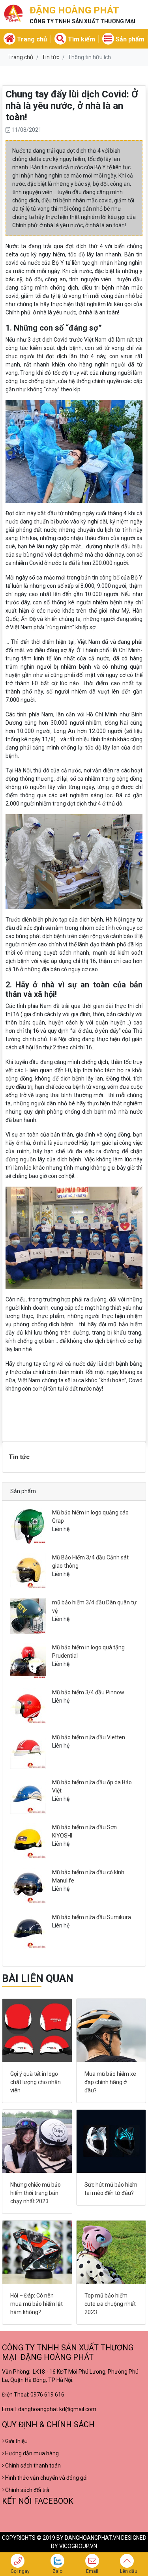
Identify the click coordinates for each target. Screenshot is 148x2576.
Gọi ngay (20, 2571)
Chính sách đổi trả (27, 2490)
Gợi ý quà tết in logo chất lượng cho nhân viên (36, 2082)
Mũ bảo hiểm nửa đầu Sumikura (92, 1917)
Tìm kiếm (81, 39)
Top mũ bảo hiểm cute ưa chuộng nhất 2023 (110, 2304)
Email (92, 2571)
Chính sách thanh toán (32, 2466)
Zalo (57, 2571)
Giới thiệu (16, 2441)
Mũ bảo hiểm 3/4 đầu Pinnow (88, 1692)
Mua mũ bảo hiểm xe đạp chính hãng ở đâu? (110, 2082)
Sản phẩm (129, 39)
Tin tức (51, 57)
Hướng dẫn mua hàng (31, 2453)
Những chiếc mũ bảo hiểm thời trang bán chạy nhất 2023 (36, 2193)
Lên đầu (129, 2571)
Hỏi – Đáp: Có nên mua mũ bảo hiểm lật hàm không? (37, 2304)
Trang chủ (31, 39)
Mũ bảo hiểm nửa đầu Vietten (89, 1737)
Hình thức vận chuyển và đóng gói (46, 2478)
